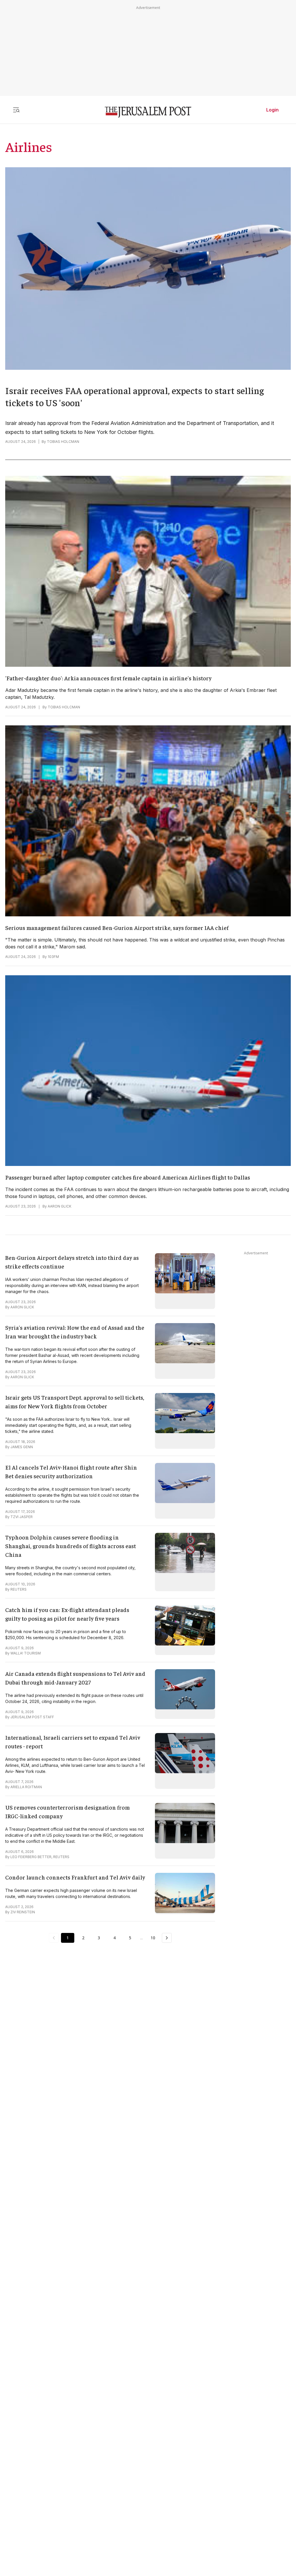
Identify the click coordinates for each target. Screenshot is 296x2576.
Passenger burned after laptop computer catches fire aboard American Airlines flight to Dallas (128, 1177)
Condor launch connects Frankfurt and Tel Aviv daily (75, 1877)
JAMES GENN (22, 1447)
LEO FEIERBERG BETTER (31, 1857)
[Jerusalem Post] (148, 112)
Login (272, 110)
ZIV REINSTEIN (23, 1912)
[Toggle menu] (16, 110)
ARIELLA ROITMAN (26, 1787)
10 (153, 1938)
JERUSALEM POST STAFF (32, 1717)
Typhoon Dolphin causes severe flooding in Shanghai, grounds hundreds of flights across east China (71, 1546)
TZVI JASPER (22, 1517)
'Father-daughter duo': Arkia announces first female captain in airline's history (108, 678)
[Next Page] (167, 1938)
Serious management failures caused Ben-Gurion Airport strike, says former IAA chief (117, 927)
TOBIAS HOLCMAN (63, 442)
